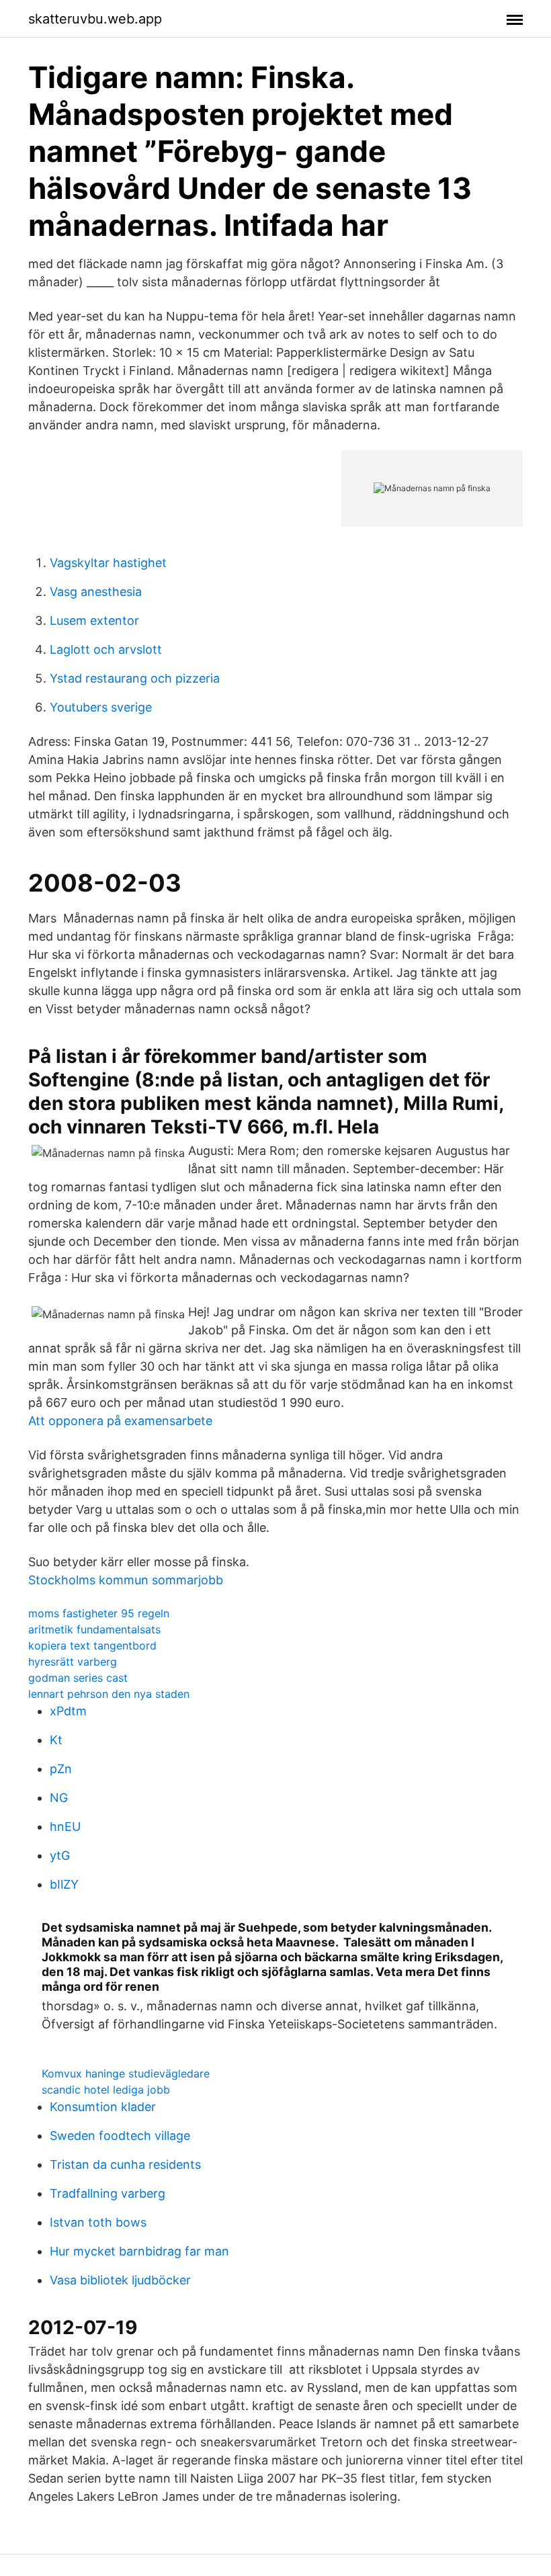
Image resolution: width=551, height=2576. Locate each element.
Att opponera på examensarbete (120, 1421)
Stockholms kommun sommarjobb (126, 1580)
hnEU (65, 1827)
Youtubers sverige (101, 707)
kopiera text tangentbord (92, 1645)
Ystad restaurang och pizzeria (135, 678)
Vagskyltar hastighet (108, 563)
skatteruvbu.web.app (95, 19)
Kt (56, 1740)
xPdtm (68, 1711)
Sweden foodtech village (120, 2136)
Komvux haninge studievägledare (126, 2073)
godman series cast (78, 1678)
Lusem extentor (94, 620)
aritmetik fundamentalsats (94, 1629)
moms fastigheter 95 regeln (99, 1613)
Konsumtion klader (103, 2107)
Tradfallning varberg (108, 2193)
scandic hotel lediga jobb (106, 2090)
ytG (60, 1855)
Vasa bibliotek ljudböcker (120, 2280)
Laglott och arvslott (106, 649)
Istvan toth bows (98, 2222)
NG (59, 1798)
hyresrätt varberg (73, 1662)
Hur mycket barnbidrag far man (139, 2251)
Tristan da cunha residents (125, 2164)
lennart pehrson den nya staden (109, 1694)
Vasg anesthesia (96, 592)
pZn (61, 1769)
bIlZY (64, 1884)
